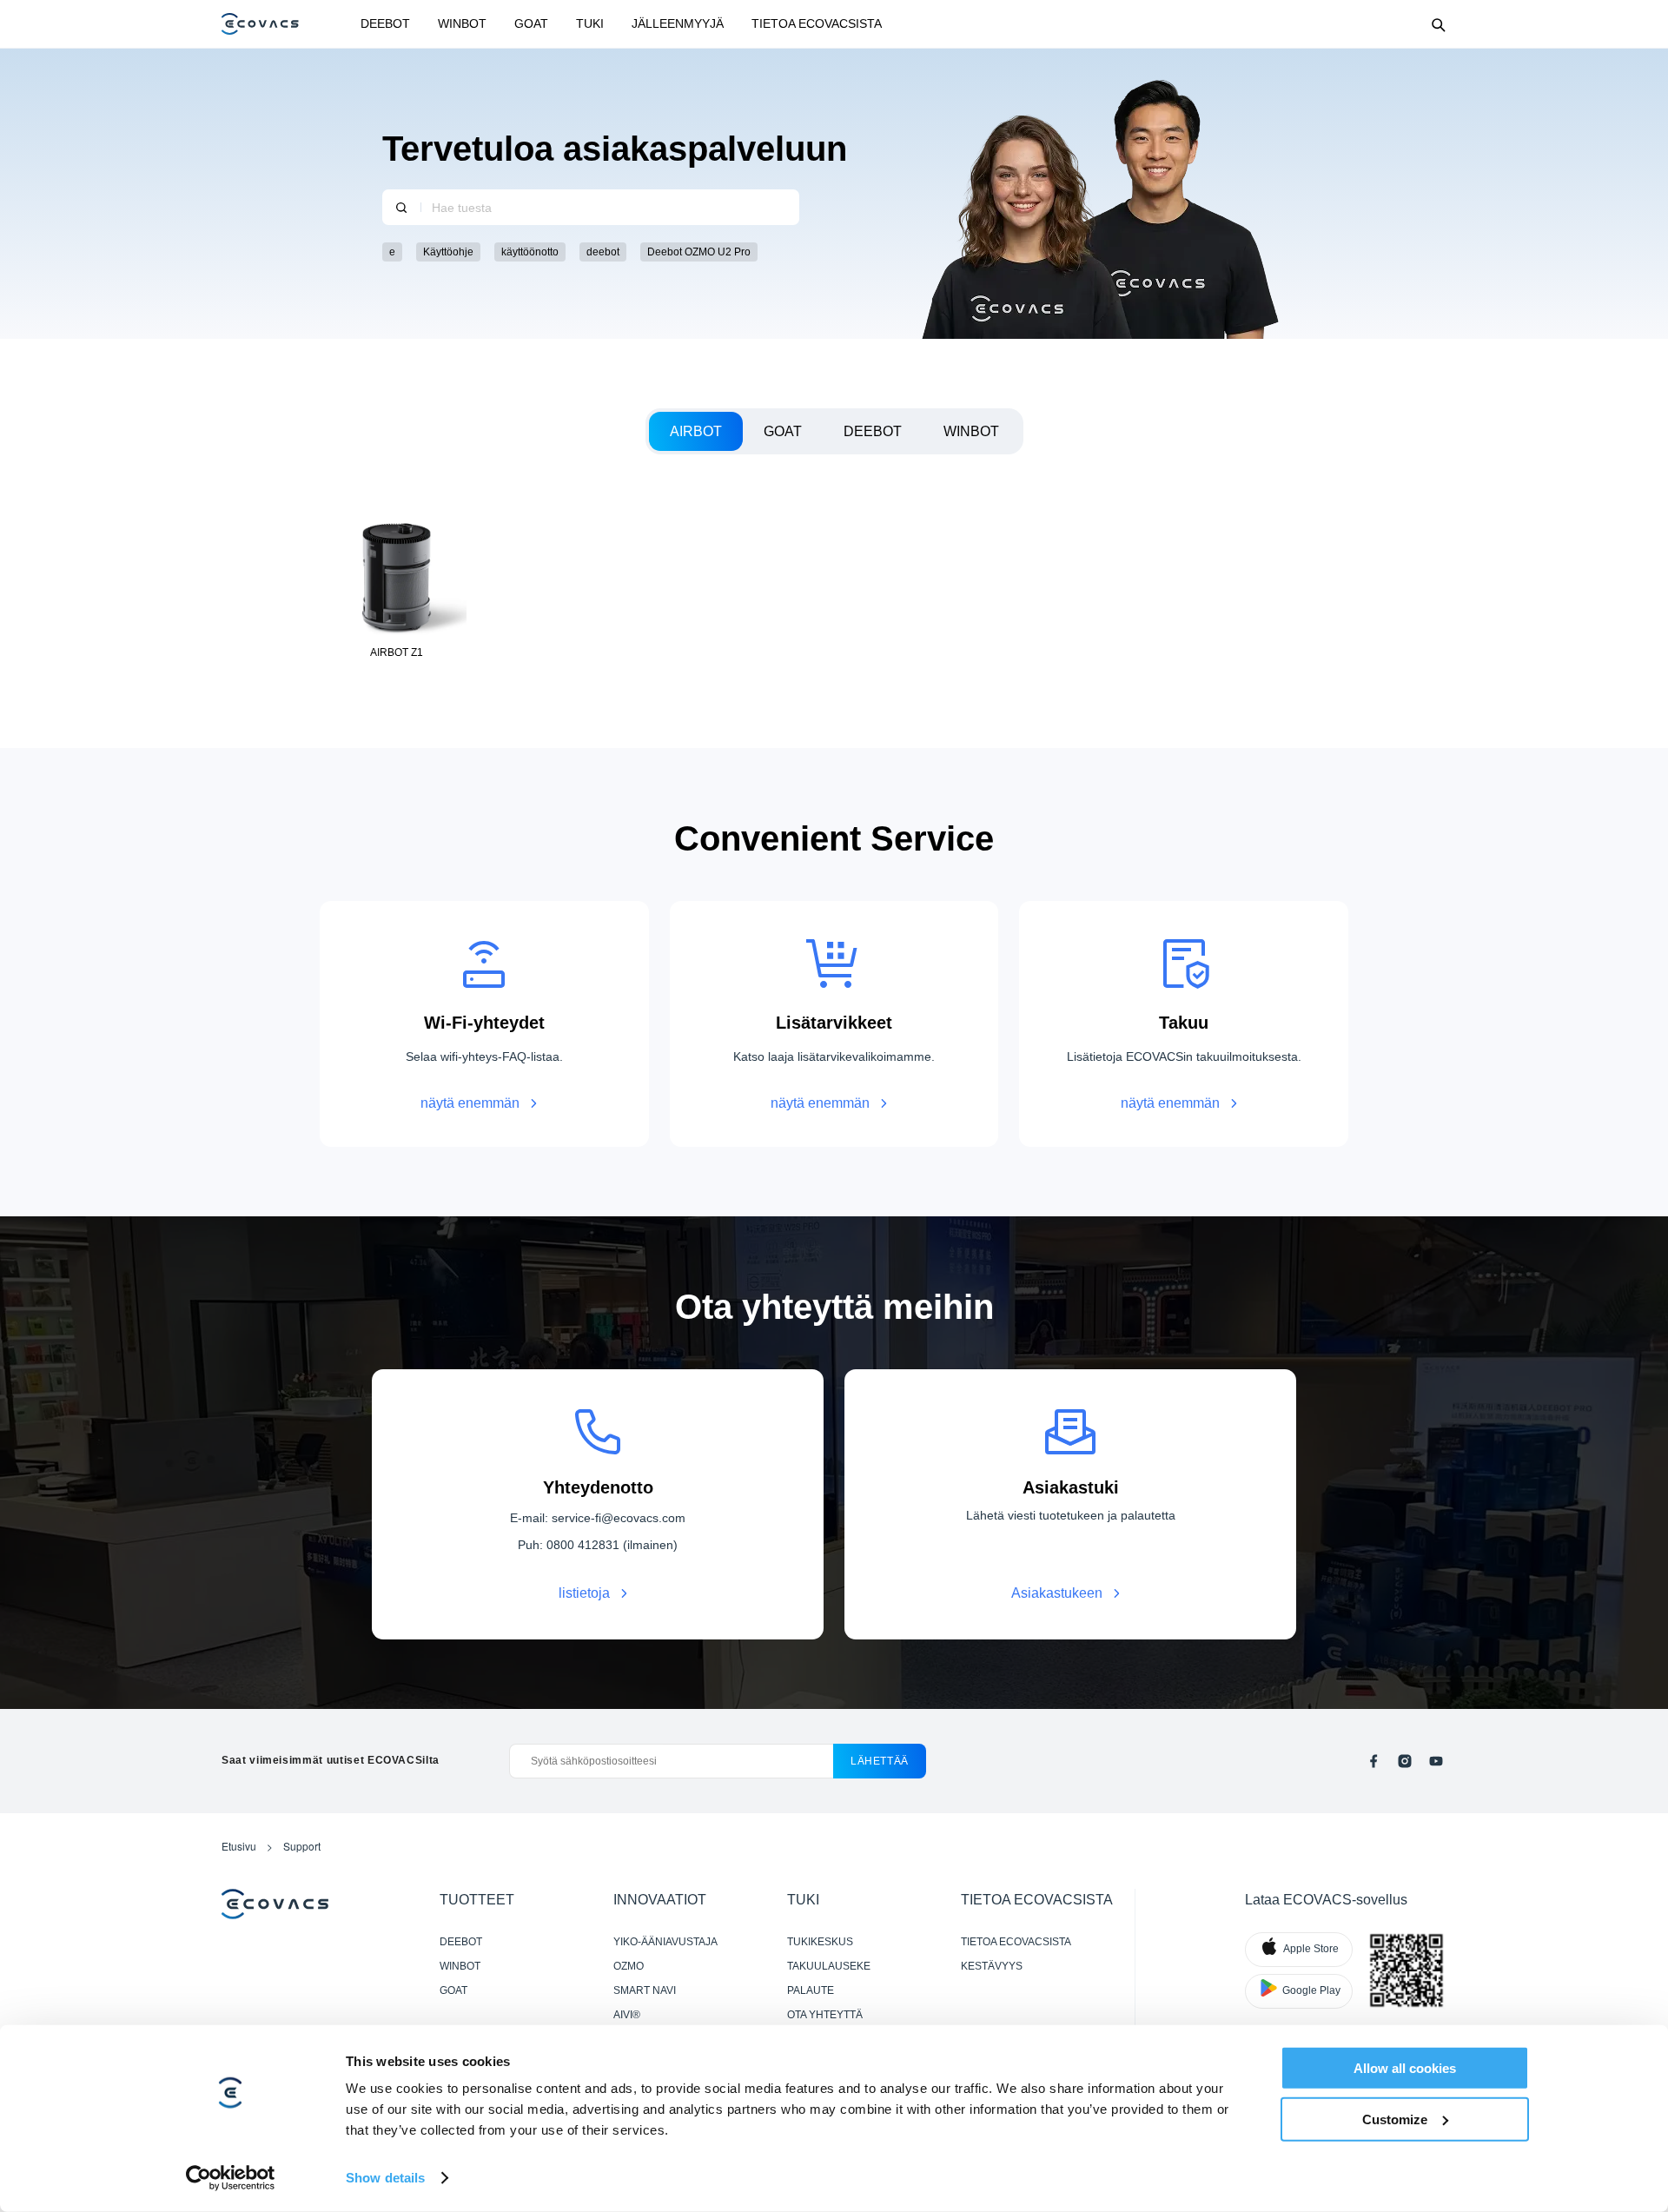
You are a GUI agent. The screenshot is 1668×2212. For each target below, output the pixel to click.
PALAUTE (811, 1990)
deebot (603, 252)
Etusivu (239, 1846)
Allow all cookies (1405, 2068)
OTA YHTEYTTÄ (825, 2015)
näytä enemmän (470, 1103)
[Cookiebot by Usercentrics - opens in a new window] (231, 2178)
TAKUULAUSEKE (829, 1966)
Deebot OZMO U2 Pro (699, 252)
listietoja (584, 1593)
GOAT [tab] (783, 431)
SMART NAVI (645, 1990)
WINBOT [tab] (971, 431)
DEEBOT (385, 23)
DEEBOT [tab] (873, 431)
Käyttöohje (448, 252)
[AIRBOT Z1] (397, 587)
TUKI (590, 23)
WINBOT (462, 23)
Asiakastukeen (1057, 1593)
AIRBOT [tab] (696, 431)
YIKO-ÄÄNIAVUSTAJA (665, 1942)
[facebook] (1373, 1761)
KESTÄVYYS (992, 1966)
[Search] (1438, 24)
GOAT (531, 23)
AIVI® (627, 2015)
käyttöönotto (530, 252)
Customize (1395, 2119)
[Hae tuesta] (401, 207)
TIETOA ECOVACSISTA (817, 23)
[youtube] (1436, 1761)
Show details (385, 2178)
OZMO (629, 1966)
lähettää (880, 1761)
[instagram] (1405, 1761)
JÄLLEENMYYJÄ (678, 23)
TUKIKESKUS (820, 1942)
